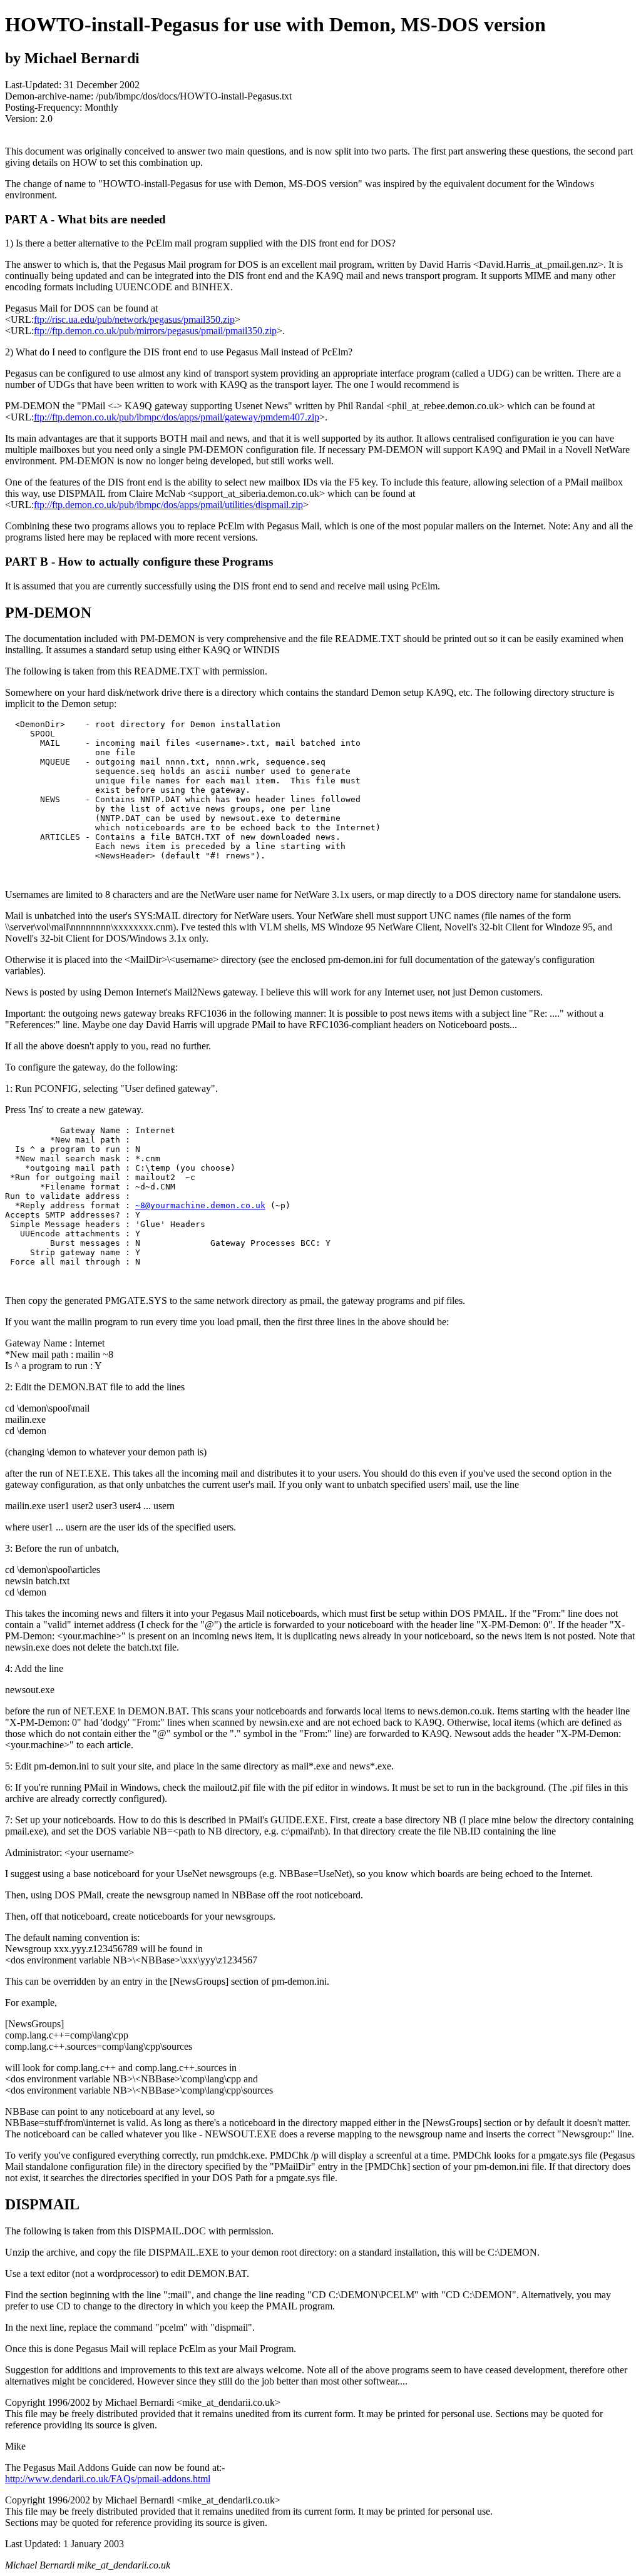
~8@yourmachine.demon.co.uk (200, 1205)
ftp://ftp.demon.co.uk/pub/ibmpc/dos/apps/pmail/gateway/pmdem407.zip (177, 417)
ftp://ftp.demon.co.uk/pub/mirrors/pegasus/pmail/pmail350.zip (155, 331)
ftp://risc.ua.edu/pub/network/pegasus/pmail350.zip (134, 319)
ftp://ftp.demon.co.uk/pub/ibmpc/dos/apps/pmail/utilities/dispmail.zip (168, 505)
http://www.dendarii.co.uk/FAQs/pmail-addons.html (108, 2479)
